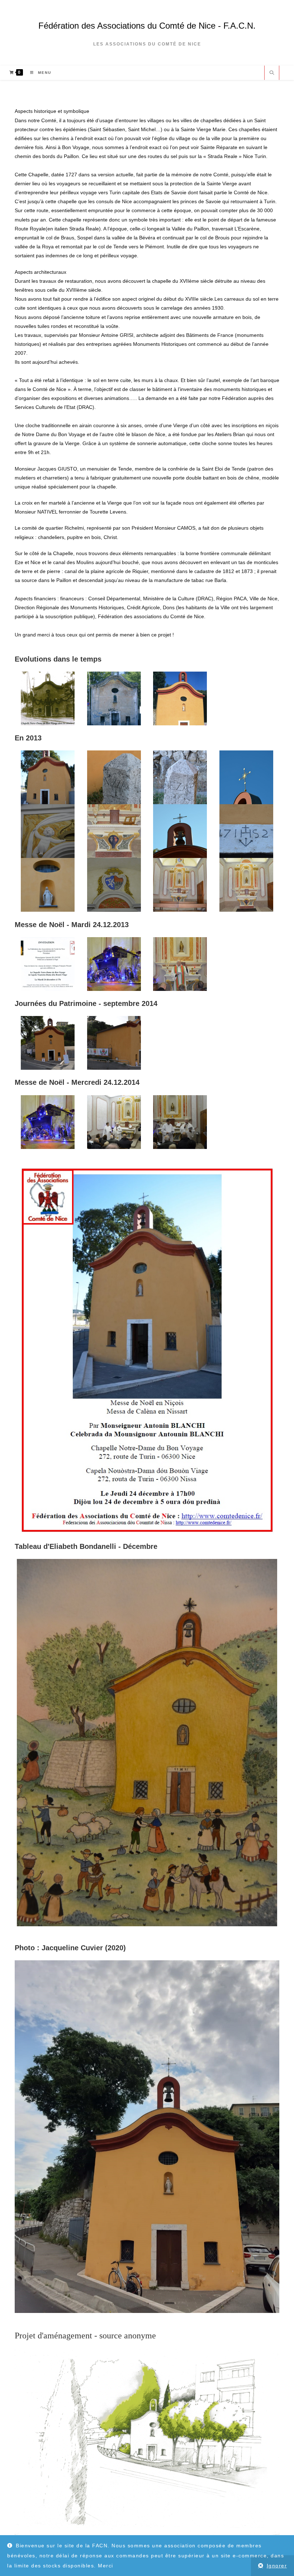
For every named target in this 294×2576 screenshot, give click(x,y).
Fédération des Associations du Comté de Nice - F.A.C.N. (147, 26)
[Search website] (272, 73)
